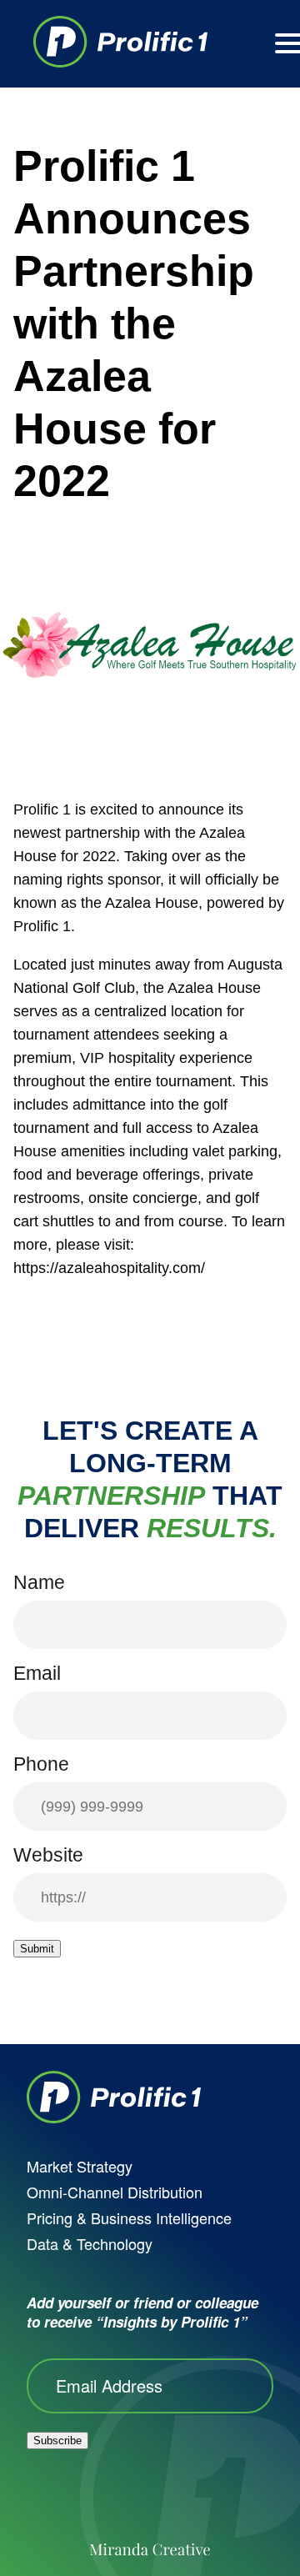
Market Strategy (80, 2166)
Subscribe (57, 2441)
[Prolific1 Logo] (120, 44)
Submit (37, 1949)
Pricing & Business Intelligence (129, 2218)
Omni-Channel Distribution (115, 2192)
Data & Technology (90, 2243)
